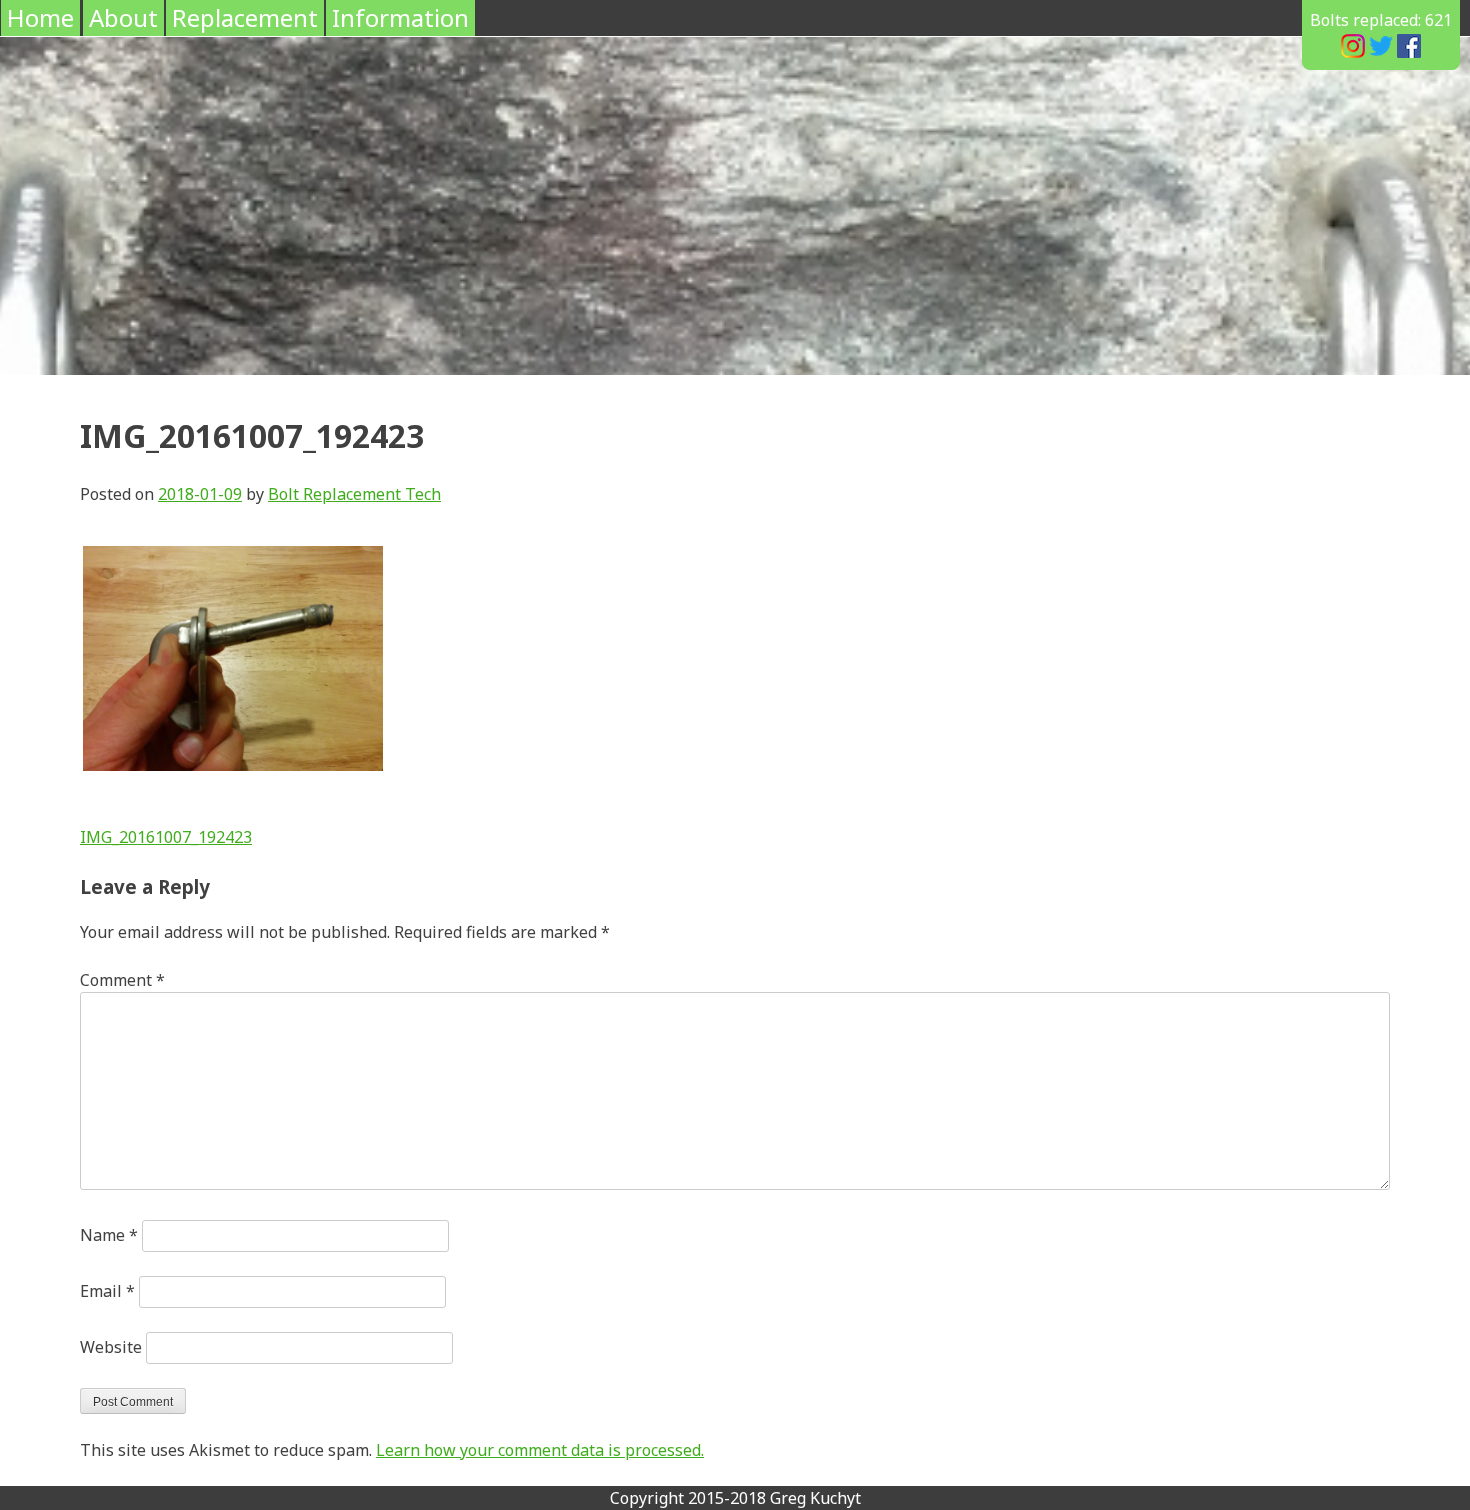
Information (400, 17)
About (123, 17)
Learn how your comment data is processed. (540, 1450)
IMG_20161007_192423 (166, 837)
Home (40, 17)
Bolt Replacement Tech (354, 494)
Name (109, 1235)
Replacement (245, 17)
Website (111, 1347)
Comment (122, 980)
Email (107, 1291)
